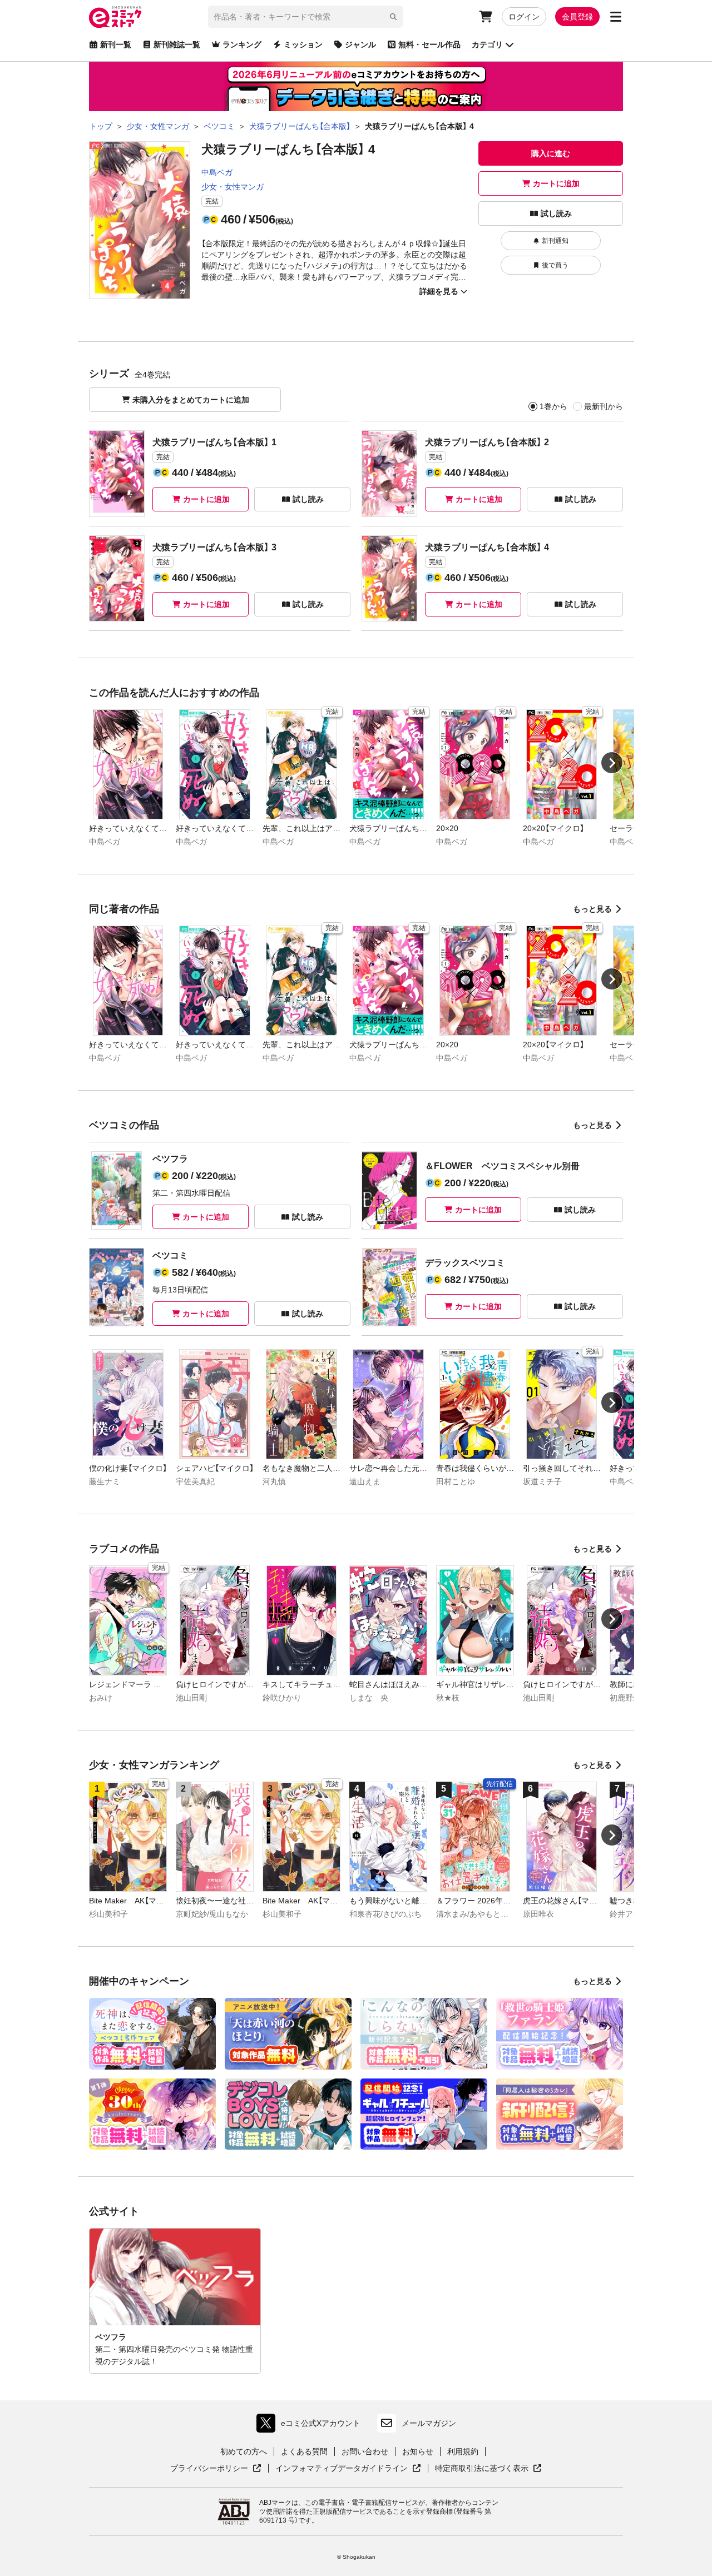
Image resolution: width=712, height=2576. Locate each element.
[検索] (393, 17)
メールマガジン (429, 2423)
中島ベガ (217, 172)
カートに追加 (556, 183)
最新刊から (604, 406)
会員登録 (577, 17)
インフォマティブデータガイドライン (342, 2469)
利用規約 (463, 2451)
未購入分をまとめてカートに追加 (191, 400)
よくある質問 (304, 2451)
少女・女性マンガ (233, 187)
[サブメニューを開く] (616, 17)
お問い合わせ (365, 2451)
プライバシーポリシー (216, 2469)
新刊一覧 (116, 44)
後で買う (555, 265)
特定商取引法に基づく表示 (488, 2469)
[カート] (486, 17)
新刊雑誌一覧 (177, 44)
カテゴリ (487, 44)
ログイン (524, 17)
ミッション (303, 44)
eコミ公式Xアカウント (311, 2426)
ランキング (242, 44)
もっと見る (592, 909)
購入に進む (551, 153)
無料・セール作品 (429, 44)
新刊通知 (555, 241)
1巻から (553, 406)
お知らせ (418, 2451)
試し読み (556, 213)
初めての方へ (244, 2451)
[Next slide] (612, 763)
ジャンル (360, 44)
